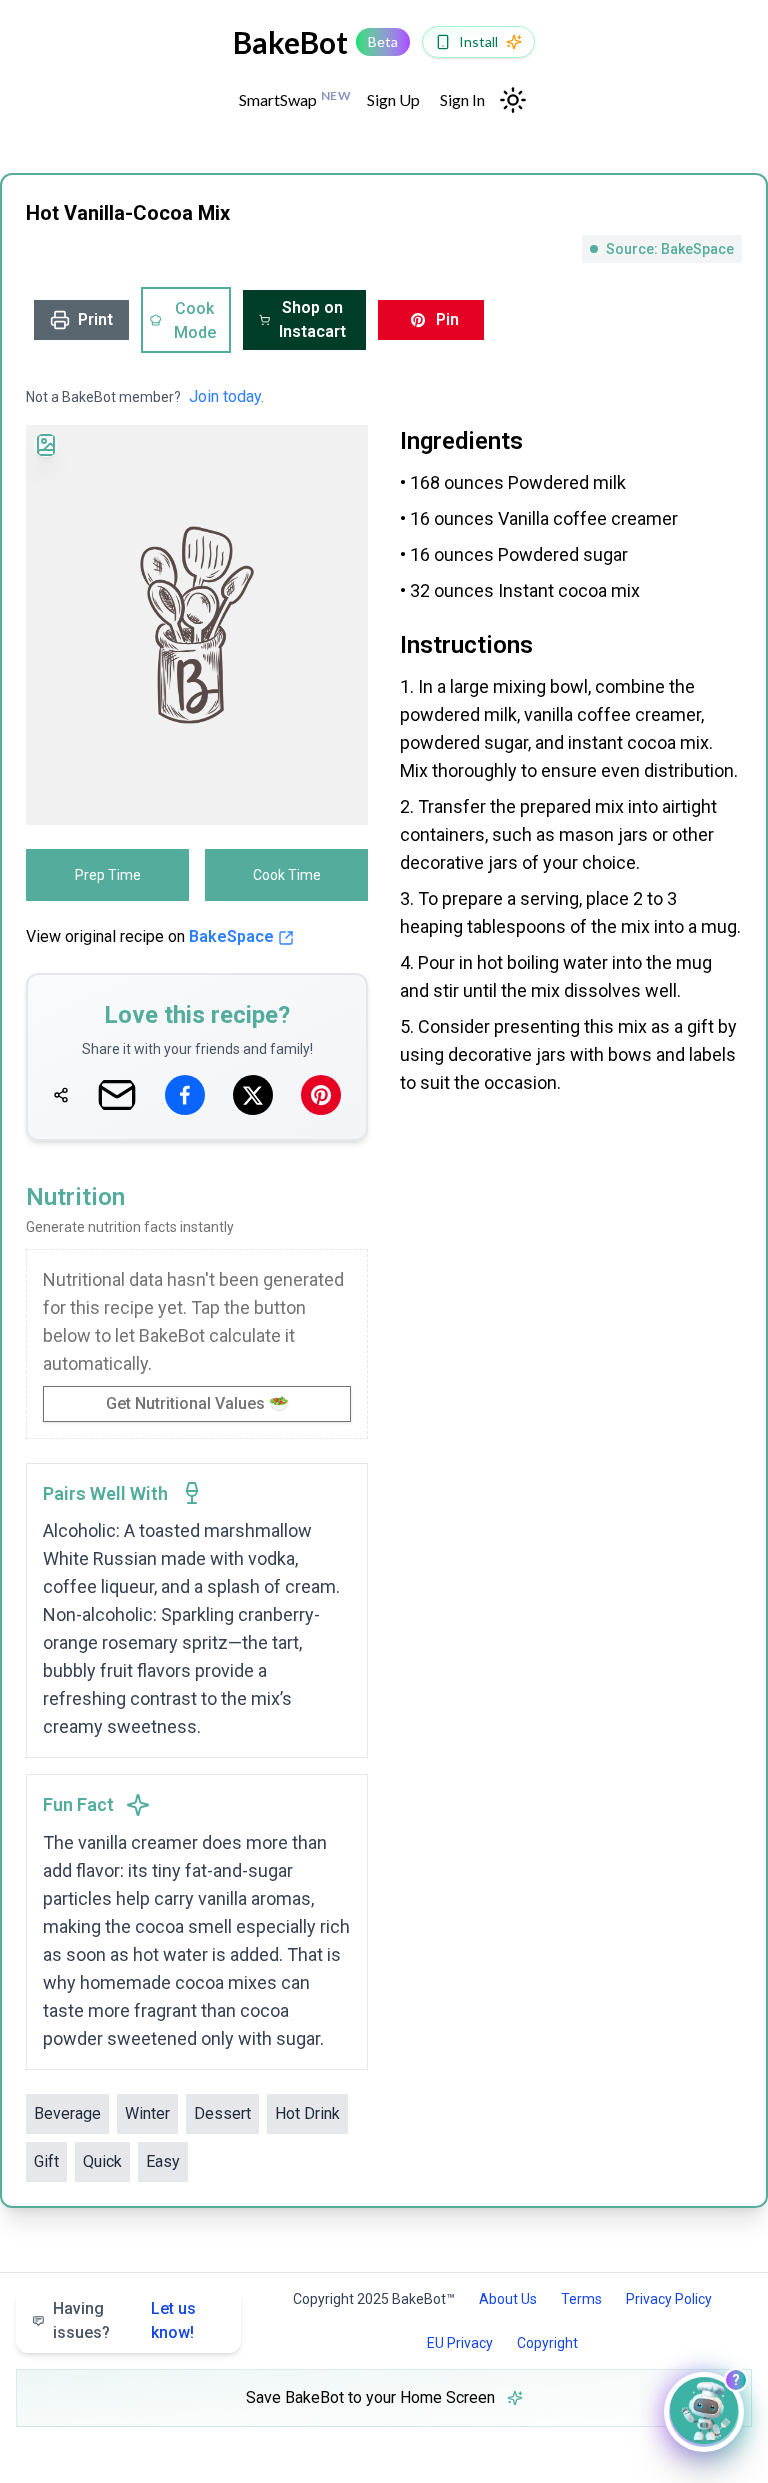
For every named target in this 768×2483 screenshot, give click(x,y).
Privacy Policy (669, 2299)
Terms (581, 2299)
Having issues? (124, 2320)
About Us (508, 2299)
